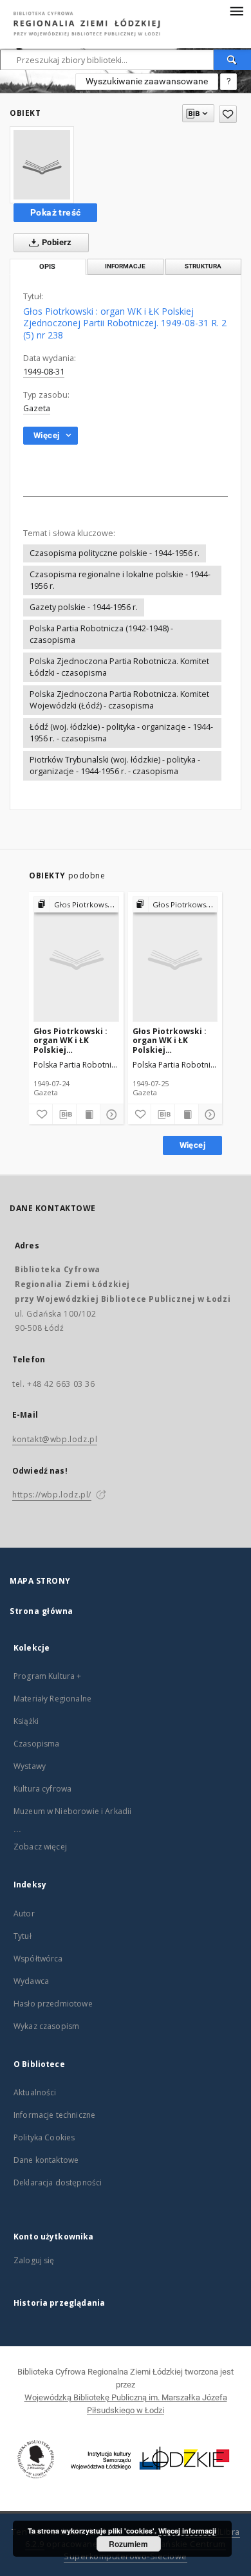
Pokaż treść (55, 212)
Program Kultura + (48, 1676)
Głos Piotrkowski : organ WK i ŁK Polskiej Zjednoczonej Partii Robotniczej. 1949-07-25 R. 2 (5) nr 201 (173, 1040)
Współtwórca (38, 1959)
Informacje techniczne (54, 2115)
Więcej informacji (187, 2531)
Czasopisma (37, 1744)
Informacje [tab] (125, 266)
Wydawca (31, 1981)
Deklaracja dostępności (58, 2182)
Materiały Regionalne (52, 1699)
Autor (24, 1913)
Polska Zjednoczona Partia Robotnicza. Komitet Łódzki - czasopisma (119, 667)
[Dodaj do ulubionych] (228, 114)
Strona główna (42, 1611)
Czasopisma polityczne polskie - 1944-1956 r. (115, 553)
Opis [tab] (47, 267)
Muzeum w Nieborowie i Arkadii (72, 1811)
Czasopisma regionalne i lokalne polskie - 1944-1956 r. (120, 580)
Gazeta (37, 408)
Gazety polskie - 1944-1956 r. (84, 607)
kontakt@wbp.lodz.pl (55, 1439)
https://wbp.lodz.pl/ (52, 1495)
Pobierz (56, 242)
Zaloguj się (34, 2260)
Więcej (192, 1145)
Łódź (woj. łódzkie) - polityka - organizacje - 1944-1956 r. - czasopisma (121, 733)
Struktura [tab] (203, 266)
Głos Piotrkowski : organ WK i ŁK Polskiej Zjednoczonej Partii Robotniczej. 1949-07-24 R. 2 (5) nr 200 (74, 1040)
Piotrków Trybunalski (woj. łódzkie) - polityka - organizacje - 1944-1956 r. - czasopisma (115, 765)
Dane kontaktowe (46, 2160)
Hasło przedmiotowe (53, 2004)
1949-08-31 (44, 372)
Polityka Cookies (44, 2137)
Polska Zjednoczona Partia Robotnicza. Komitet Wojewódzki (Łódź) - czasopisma (119, 700)
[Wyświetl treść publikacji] (88, 1115)
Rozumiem (128, 2544)
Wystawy (30, 1766)
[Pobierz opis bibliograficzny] (64, 1115)
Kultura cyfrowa (42, 1789)
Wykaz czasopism (46, 2026)
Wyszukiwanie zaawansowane (147, 81)
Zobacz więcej (40, 1847)
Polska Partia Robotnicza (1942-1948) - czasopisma (101, 634)
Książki (26, 1721)
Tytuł (23, 1936)
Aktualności (35, 2092)
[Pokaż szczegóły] (110, 1115)
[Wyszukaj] (232, 60)
